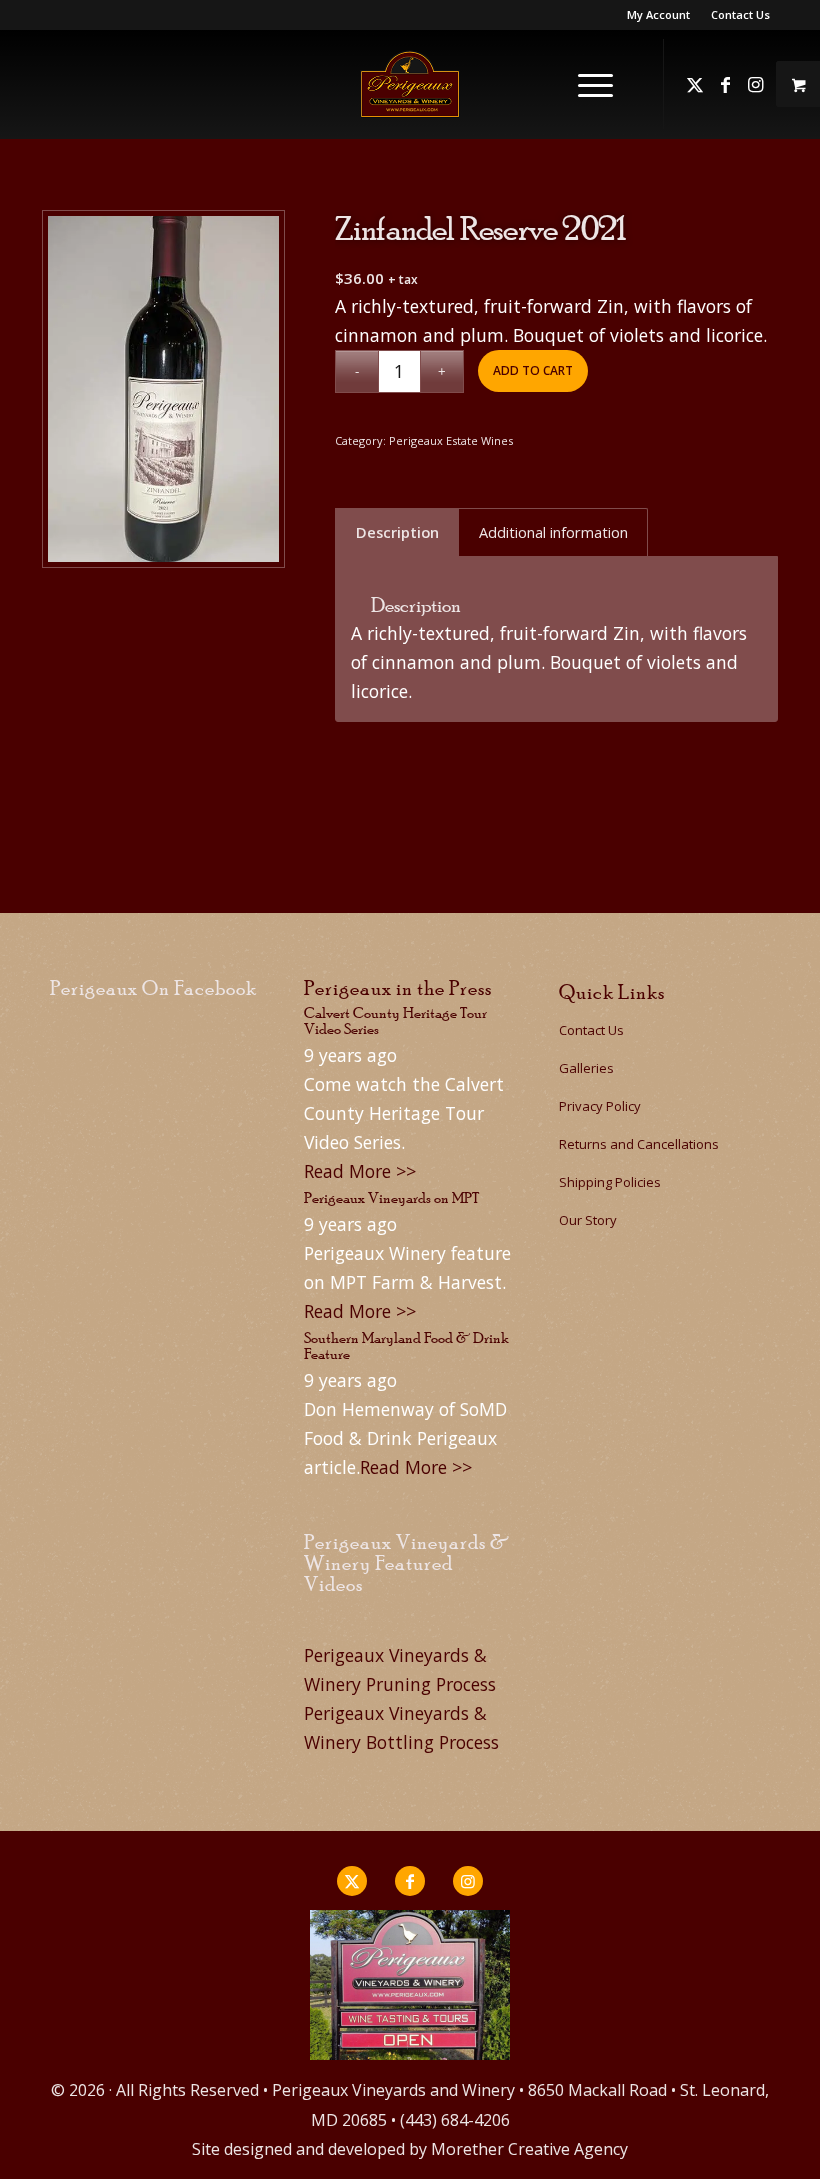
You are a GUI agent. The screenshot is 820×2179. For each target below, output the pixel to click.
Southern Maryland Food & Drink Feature (406, 1345)
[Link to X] (695, 84)
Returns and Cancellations (639, 1144)
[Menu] (585, 84)
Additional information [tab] (553, 532)
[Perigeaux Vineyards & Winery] (410, 84)
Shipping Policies (610, 1182)
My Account (658, 14)
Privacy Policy (600, 1106)
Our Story (588, 1220)
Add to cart (533, 370)
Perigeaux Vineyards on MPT (391, 1197)
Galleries (586, 1068)
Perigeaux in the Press (398, 988)
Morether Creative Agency (529, 2149)
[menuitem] (659, 15)
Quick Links (612, 992)
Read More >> (360, 1171)
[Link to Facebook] (725, 84)
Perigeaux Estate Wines (451, 440)
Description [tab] (397, 532)
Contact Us (740, 14)
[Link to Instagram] (755, 84)
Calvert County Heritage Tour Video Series (395, 1020)
